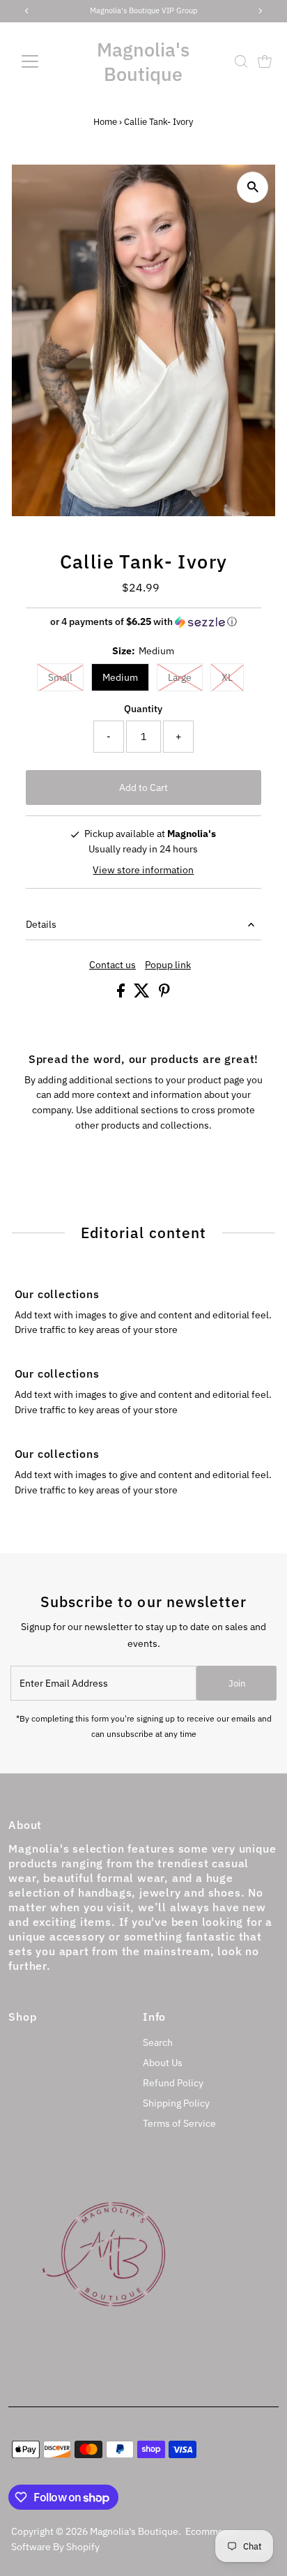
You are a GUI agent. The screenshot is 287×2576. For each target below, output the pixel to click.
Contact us (113, 965)
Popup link (168, 965)
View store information (143, 870)
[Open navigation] (43, 61)
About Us (163, 2063)
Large (180, 677)
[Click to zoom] (253, 187)
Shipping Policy (176, 2103)
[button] (144, 622)
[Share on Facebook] (122, 994)
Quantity (143, 709)
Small (60, 677)
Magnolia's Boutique (143, 61)
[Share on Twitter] (143, 994)
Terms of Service (179, 2123)
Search (158, 2042)
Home (105, 122)
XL (227, 677)
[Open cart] (265, 61)
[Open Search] (241, 61)
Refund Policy (173, 2083)
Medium (120, 677)
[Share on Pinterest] (164, 994)
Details (41, 924)
